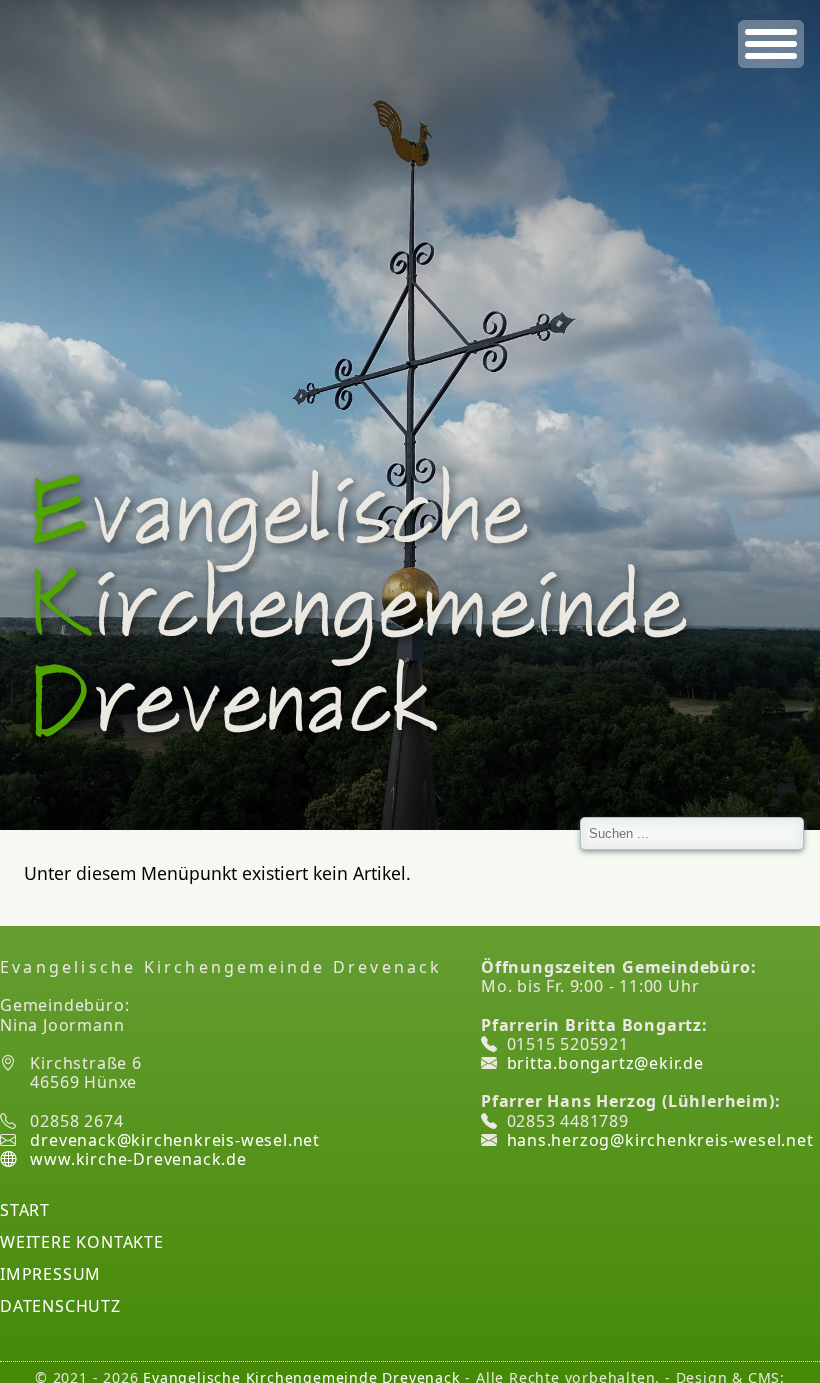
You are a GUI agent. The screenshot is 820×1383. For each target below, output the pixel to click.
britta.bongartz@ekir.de (605, 1063)
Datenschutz (60, 1306)
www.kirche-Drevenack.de (136, 1159)
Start (25, 1210)
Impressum (50, 1274)
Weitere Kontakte (82, 1242)
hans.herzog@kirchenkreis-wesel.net (660, 1140)
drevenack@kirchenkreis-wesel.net (175, 1140)
